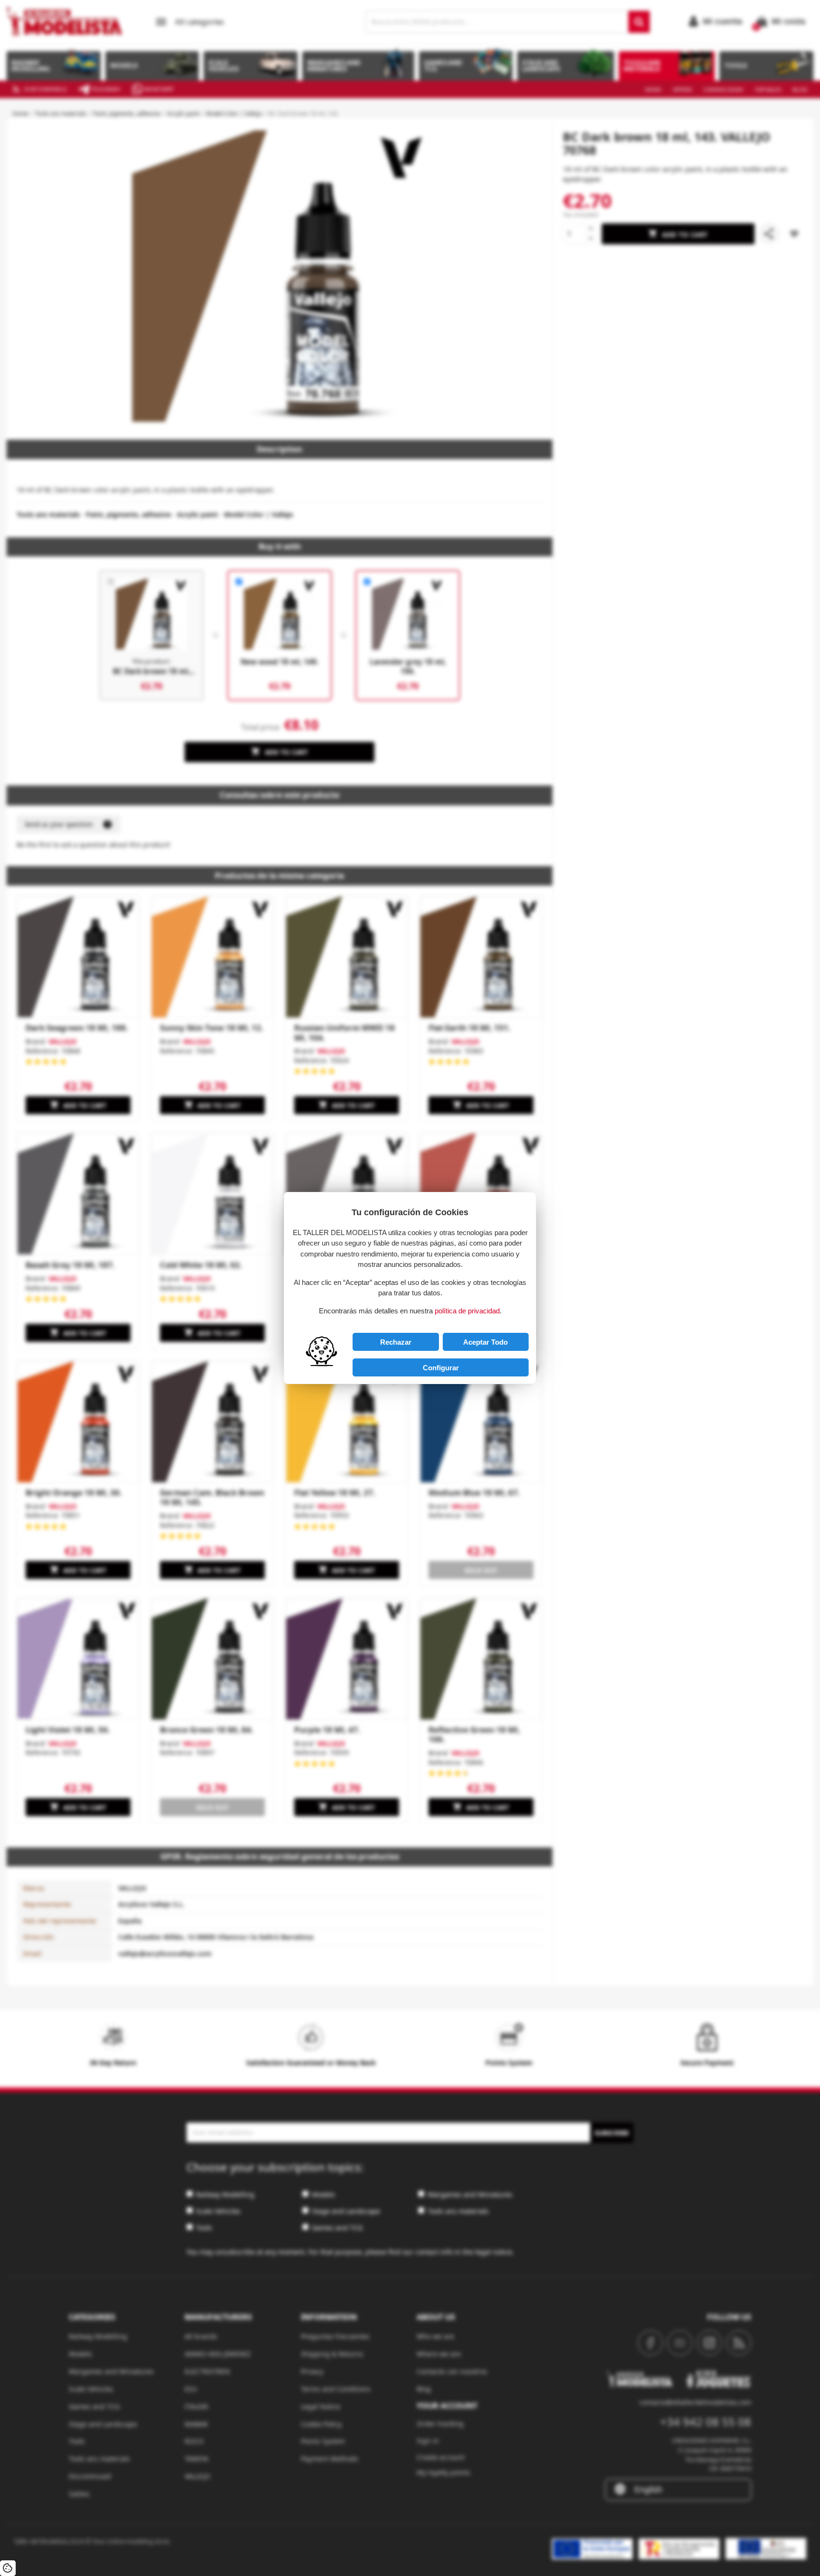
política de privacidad (467, 1311)
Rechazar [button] (396, 1342)
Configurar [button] (441, 1368)
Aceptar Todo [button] (485, 1342)
